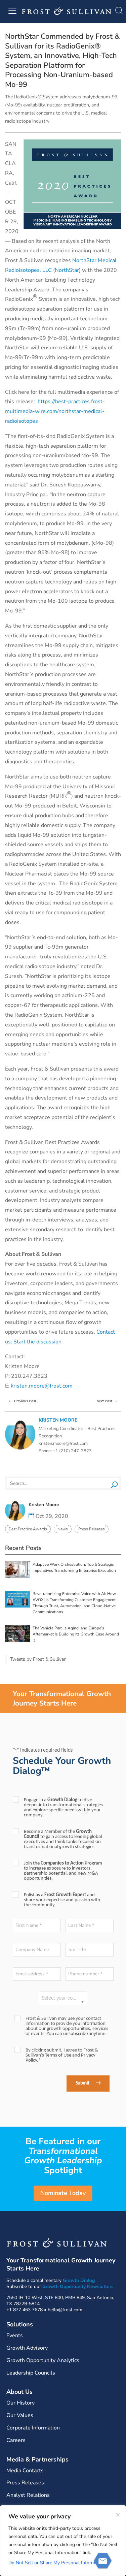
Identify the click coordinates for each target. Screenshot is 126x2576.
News (63, 1529)
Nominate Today (63, 2193)
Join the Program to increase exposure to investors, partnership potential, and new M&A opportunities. (63, 1871)
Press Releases (92, 1529)
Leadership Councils (31, 2373)
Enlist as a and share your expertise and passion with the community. (62, 1900)
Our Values (20, 2415)
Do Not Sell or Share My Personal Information (57, 2563)
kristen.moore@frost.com (42, 1386)
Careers (16, 2440)
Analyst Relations (28, 2495)
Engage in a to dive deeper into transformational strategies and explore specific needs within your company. (63, 1808)
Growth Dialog (79, 2280)
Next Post (108, 1400)
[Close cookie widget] (118, 2515)
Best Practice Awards (28, 1529)
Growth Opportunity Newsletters (78, 2286)
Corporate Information (33, 2428)
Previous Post (22, 1400)
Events (15, 2335)
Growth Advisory (27, 2348)
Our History (20, 2403)
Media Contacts (25, 2471)
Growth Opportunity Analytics (43, 2360)
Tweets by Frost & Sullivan (38, 1659)
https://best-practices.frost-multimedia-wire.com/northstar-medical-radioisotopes (55, 411)
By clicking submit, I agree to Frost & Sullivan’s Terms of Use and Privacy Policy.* (62, 2055)
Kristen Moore (58, 1420)
